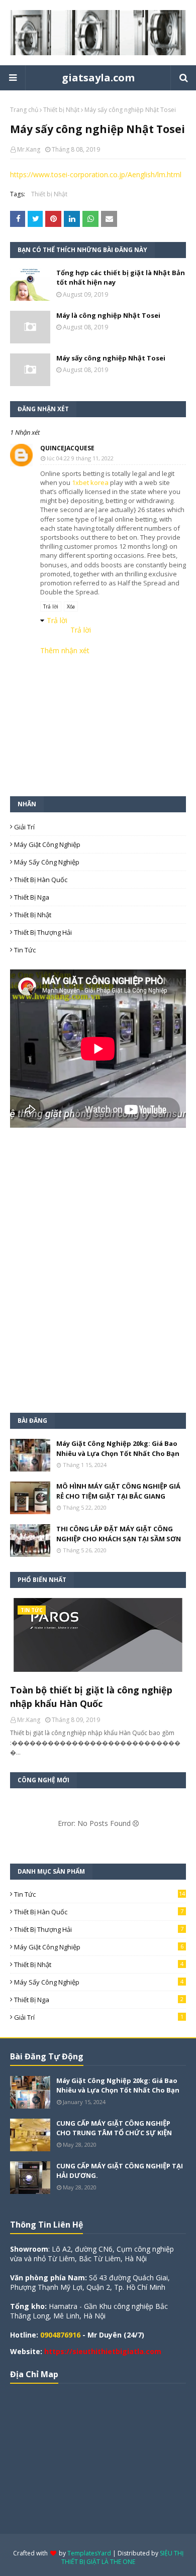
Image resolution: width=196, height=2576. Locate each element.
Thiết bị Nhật (61, 110)
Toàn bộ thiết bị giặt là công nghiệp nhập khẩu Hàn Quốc (91, 1697)
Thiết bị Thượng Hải (43, 932)
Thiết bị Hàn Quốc (41, 880)
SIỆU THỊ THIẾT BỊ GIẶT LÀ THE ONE (122, 2557)
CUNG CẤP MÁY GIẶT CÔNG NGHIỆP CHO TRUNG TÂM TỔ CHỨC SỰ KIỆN (114, 2128)
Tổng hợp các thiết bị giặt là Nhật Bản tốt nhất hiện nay (121, 278)
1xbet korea (90, 482)
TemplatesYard (89, 2553)
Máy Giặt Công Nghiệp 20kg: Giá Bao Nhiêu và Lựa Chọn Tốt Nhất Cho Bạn (118, 1448)
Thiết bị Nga (32, 897)
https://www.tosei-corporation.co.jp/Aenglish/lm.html (96, 174)
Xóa (71, 606)
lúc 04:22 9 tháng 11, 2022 (80, 458)
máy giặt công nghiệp (47, 844)
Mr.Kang (29, 149)
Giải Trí (24, 827)
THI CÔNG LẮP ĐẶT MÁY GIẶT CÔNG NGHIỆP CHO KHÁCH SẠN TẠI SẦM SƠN (119, 1534)
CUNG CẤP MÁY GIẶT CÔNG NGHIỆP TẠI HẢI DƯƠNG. (120, 2171)
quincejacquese (67, 448)
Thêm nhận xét (65, 650)
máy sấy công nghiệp (47, 862)
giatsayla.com (98, 78)
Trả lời (51, 606)
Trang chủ (24, 110)
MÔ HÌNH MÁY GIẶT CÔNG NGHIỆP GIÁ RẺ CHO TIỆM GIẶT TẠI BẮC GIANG (118, 1491)
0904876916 (60, 2335)
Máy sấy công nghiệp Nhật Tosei (111, 358)
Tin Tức (25, 950)
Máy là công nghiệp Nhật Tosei (108, 315)
